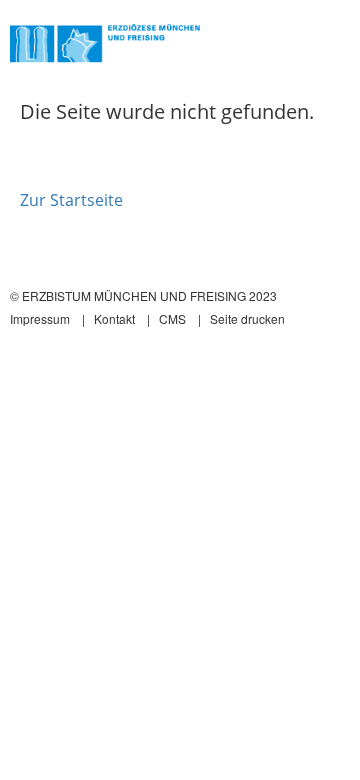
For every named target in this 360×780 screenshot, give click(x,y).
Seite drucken (247, 318)
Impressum (40, 318)
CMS (172, 318)
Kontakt (114, 318)
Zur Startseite (71, 200)
